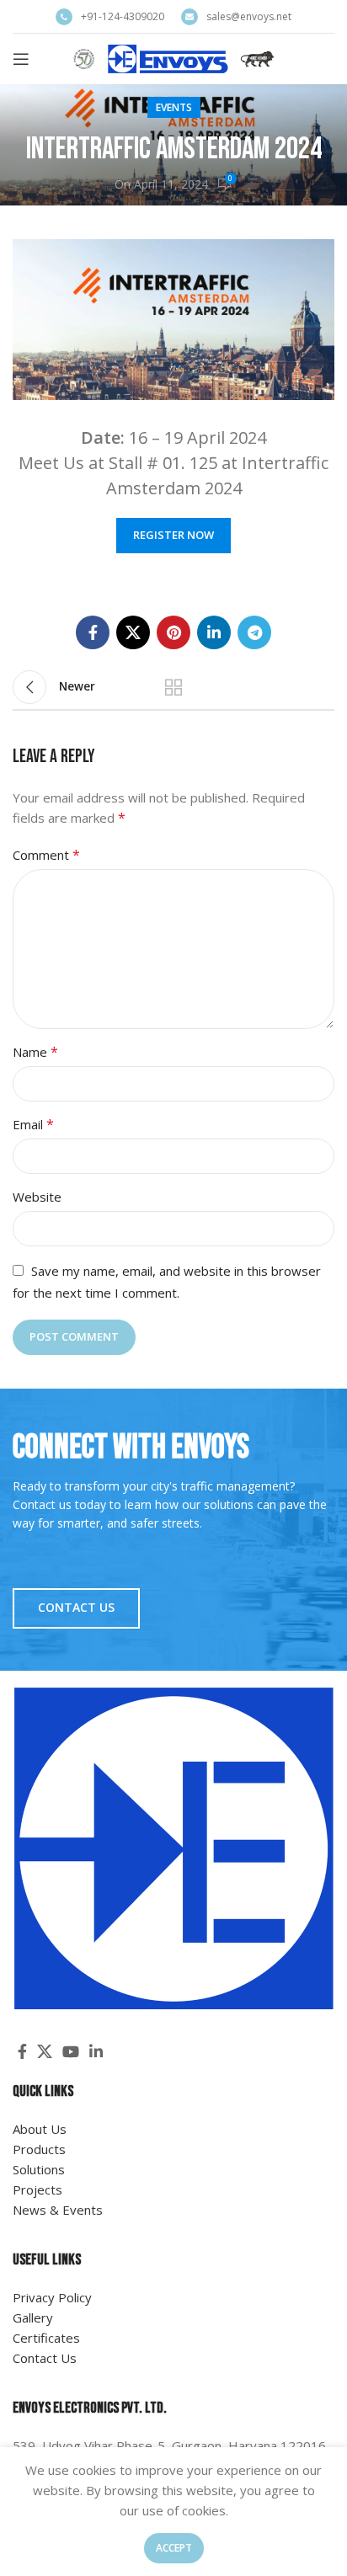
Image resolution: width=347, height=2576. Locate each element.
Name (35, 1052)
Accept (174, 2548)
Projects (37, 2189)
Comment (46, 855)
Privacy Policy (52, 2297)
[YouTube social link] (71, 2051)
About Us (40, 2129)
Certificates (46, 2338)
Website (37, 1197)
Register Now (173, 535)
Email (33, 1124)
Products (39, 2149)
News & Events (58, 2210)
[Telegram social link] (254, 632)
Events (174, 107)
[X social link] (133, 632)
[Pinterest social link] (173, 632)
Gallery (33, 2317)
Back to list (173, 687)
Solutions (39, 2169)
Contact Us (76, 1607)
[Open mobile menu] (21, 59)
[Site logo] (173, 57)
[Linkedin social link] (214, 632)
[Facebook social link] (93, 632)
